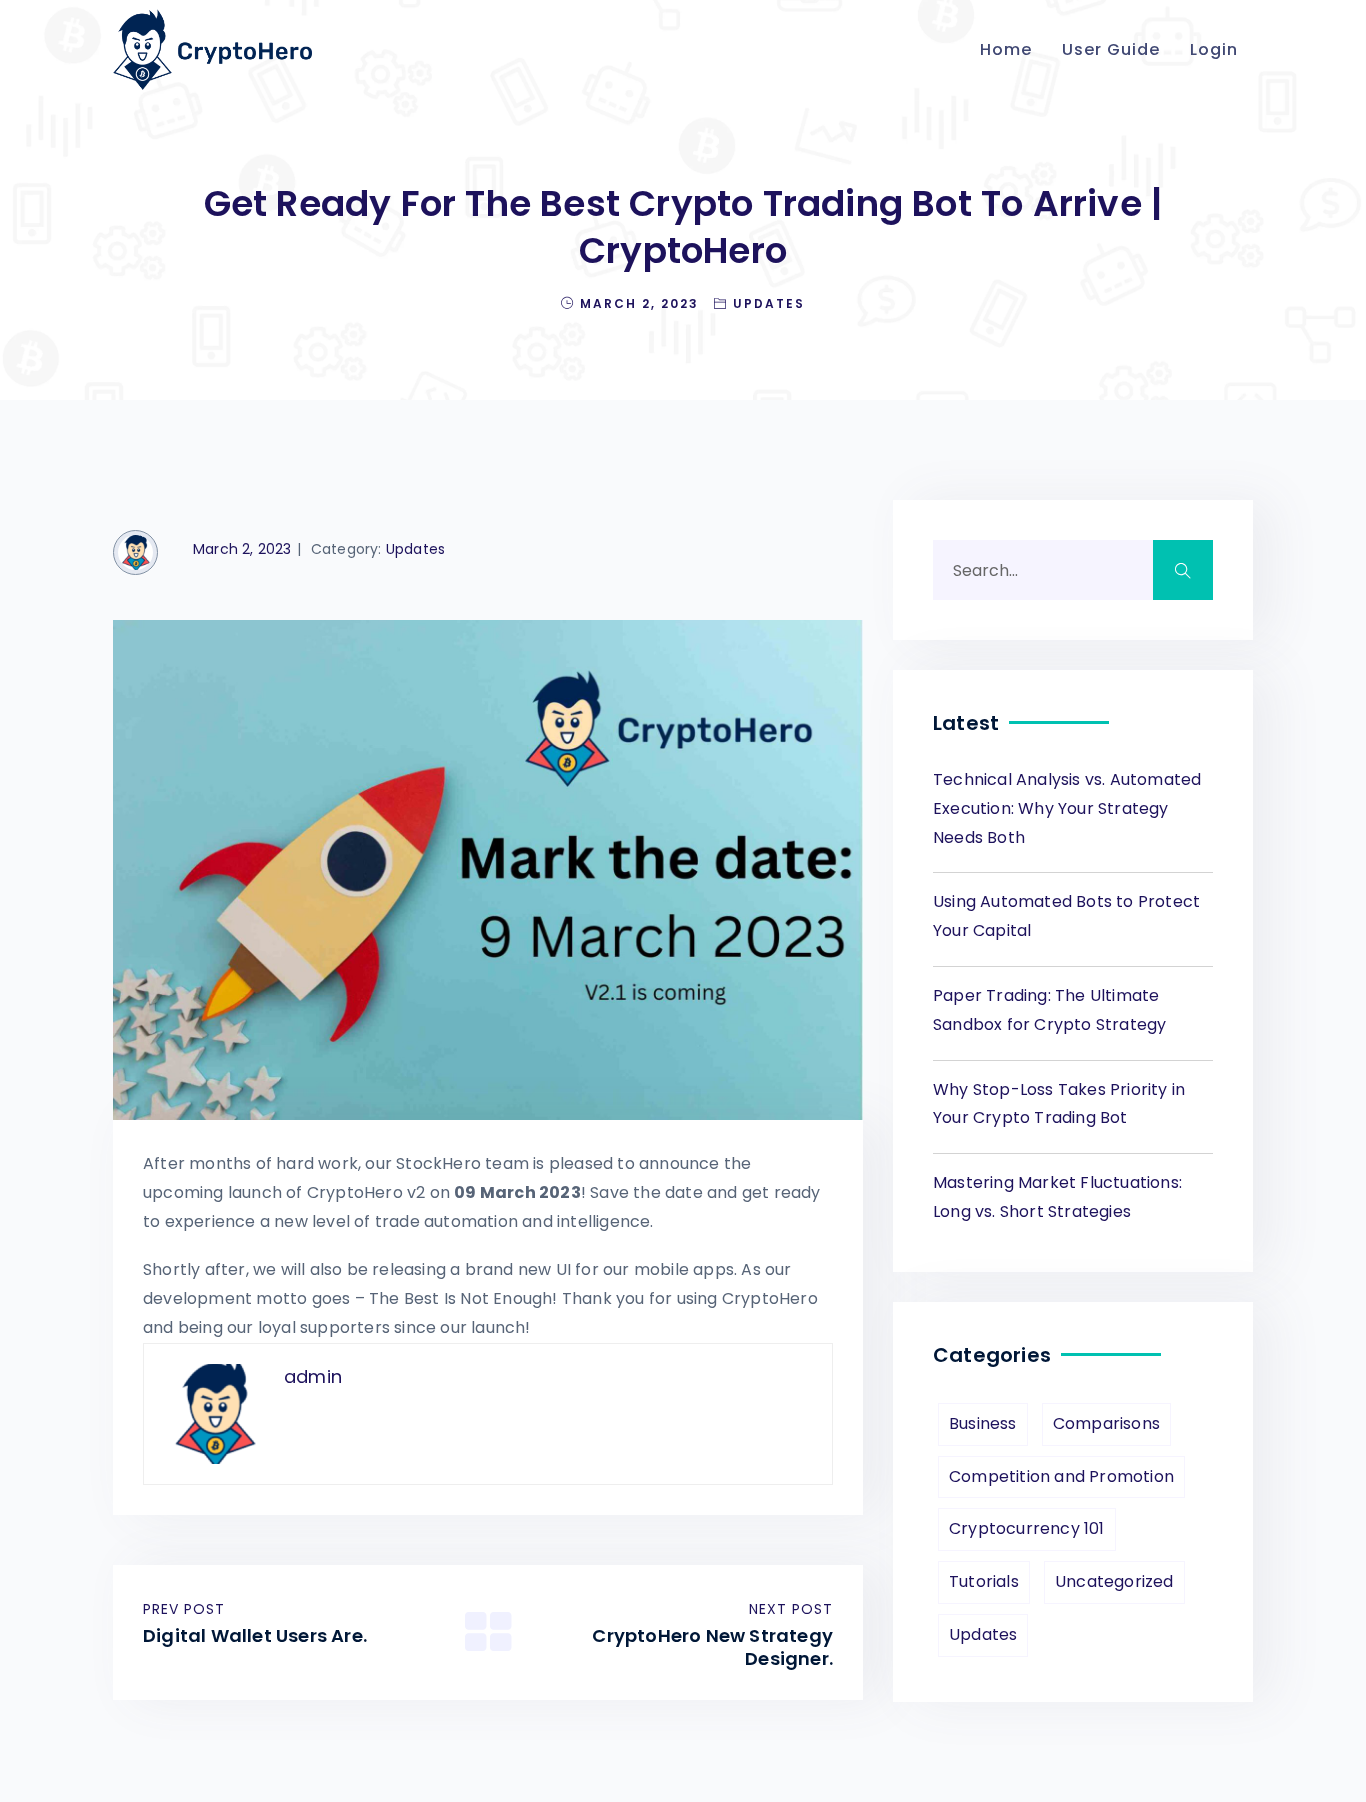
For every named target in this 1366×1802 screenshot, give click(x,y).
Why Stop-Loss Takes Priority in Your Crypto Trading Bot (1059, 1104)
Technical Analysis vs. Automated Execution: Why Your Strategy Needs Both (1067, 808)
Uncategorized (1114, 1581)
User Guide (1111, 49)
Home (1006, 49)
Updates (769, 303)
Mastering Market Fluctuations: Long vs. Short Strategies (1057, 1197)
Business (983, 1423)
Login (1214, 49)
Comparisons (1106, 1423)
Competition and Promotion (1061, 1476)
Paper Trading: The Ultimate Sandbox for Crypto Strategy (1049, 1010)
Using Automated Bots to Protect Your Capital (1066, 916)
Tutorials (984, 1581)
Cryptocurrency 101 (1027, 1528)
